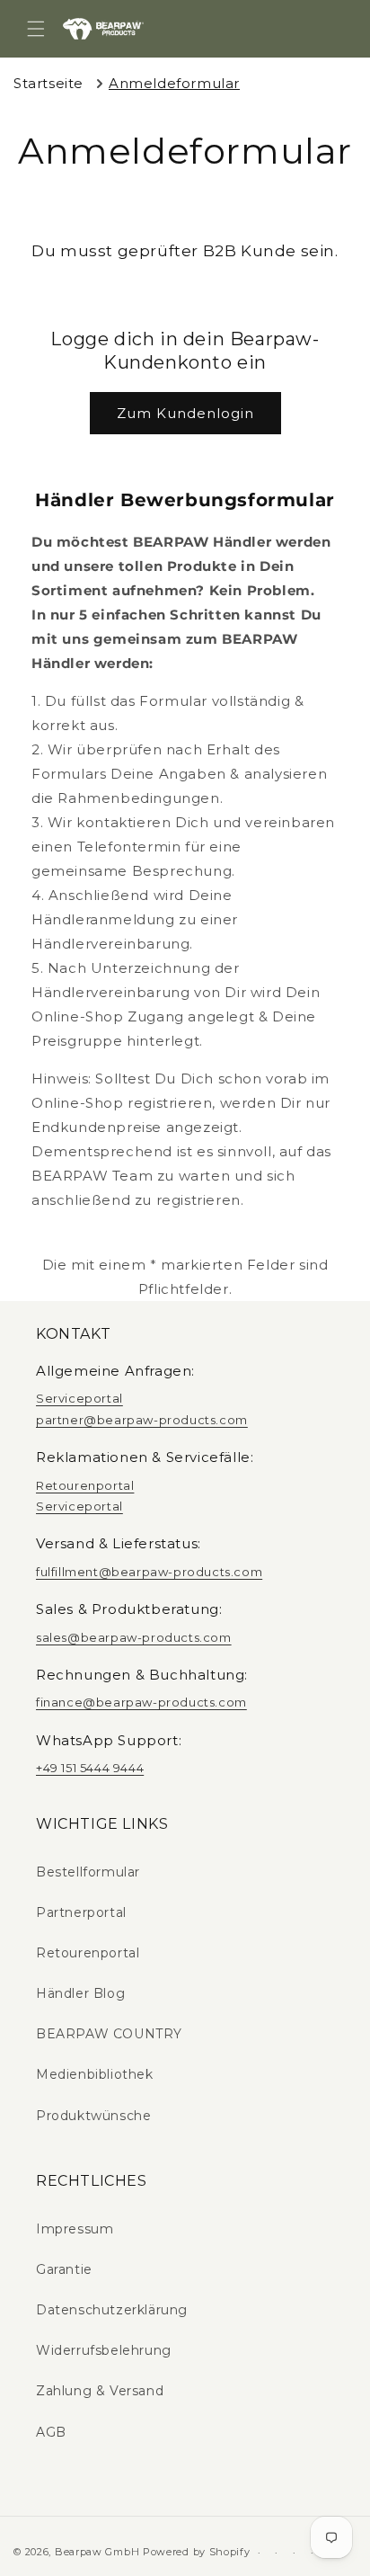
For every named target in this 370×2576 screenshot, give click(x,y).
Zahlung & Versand (100, 2391)
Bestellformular (88, 1872)
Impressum (75, 2229)
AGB (51, 2432)
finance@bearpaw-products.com (141, 1702)
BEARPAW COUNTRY (109, 2034)
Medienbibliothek (95, 2074)
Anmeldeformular (174, 83)
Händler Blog (80, 1993)
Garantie (64, 2269)
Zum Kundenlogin (185, 413)
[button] (36, 29)
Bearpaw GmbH (97, 2552)
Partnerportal (81, 1912)
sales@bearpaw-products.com (134, 1637)
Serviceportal (79, 1398)
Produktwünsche (93, 2116)
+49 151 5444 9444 (90, 1768)
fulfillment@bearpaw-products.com (149, 1572)
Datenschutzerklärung (112, 2310)
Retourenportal (85, 1485)
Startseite (48, 83)
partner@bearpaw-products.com (142, 1420)
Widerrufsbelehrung (104, 2350)
